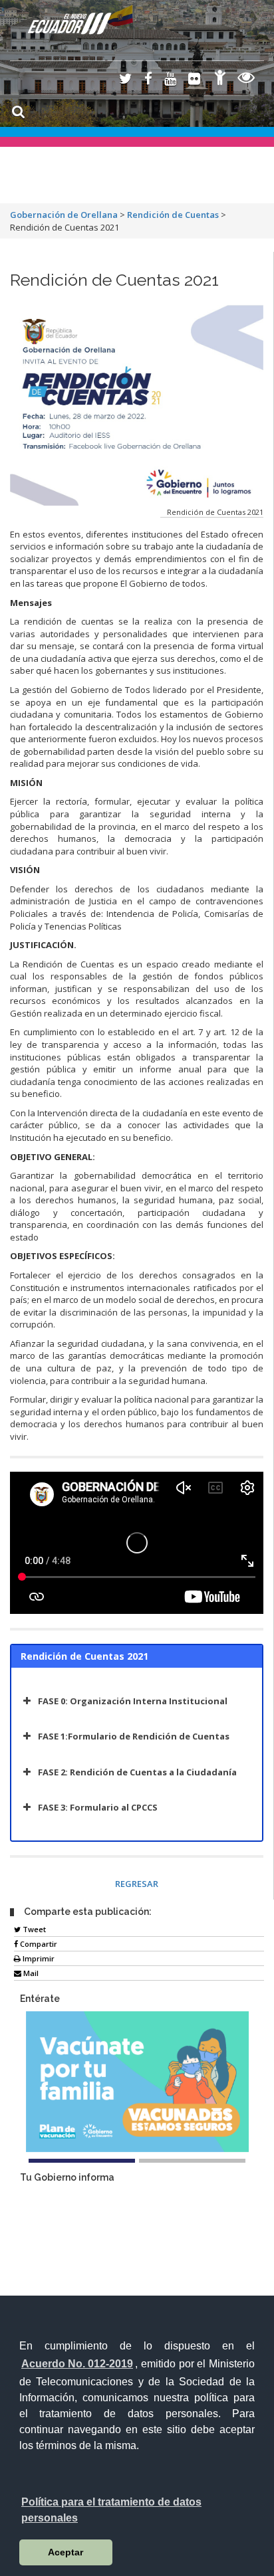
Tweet (33, 1929)
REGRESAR (137, 1884)
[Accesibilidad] (220, 79)
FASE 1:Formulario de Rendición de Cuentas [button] (134, 1736)
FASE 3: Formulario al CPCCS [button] (98, 1807)
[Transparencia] (246, 79)
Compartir (38, 1944)
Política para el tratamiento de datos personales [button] (111, 2510)
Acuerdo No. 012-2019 (77, 2364)
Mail (30, 1973)
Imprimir (38, 1958)
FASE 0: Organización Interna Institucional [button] (133, 1701)
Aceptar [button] (66, 2552)
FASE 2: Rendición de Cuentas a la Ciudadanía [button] (137, 1772)
